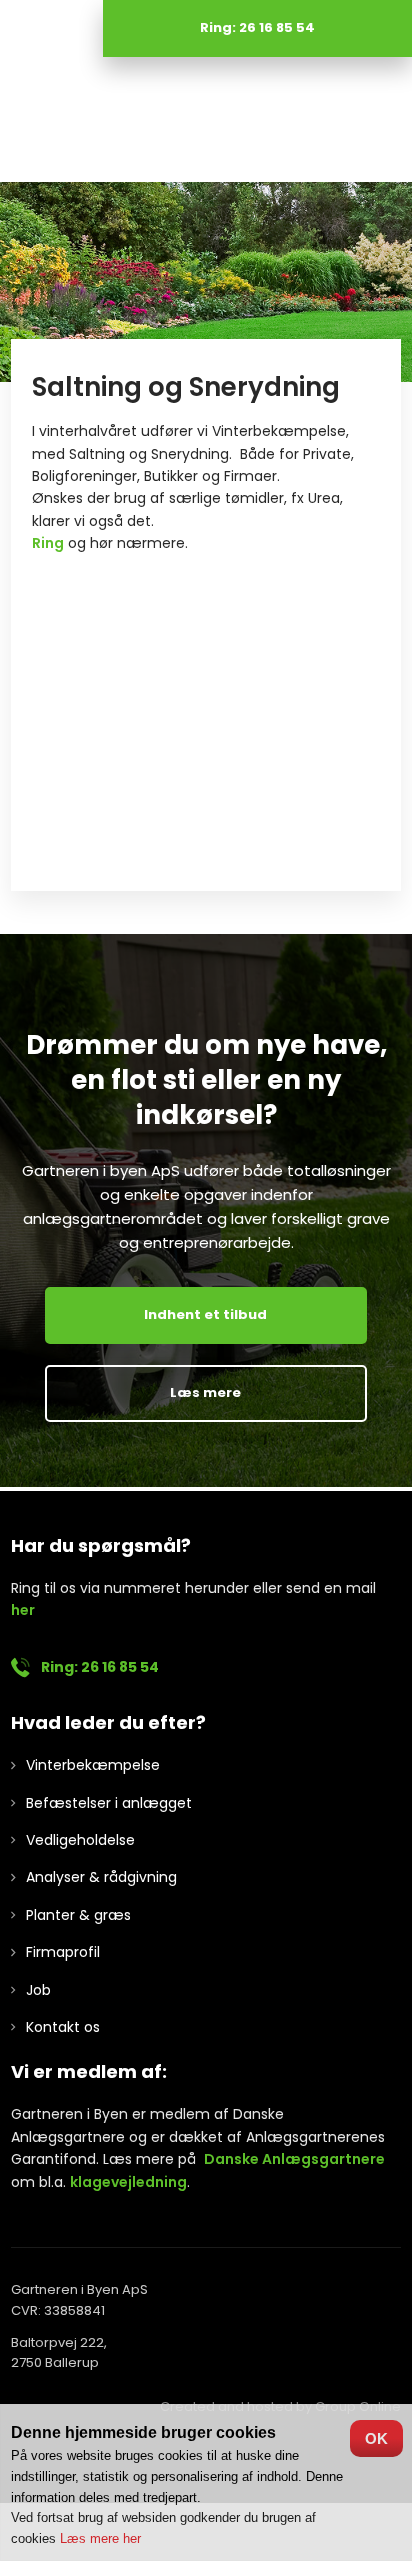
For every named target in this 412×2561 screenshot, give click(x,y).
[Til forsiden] (206, 119)
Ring (48, 543)
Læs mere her (100, 2538)
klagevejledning (128, 2182)
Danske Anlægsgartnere (294, 2159)
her (23, 1610)
